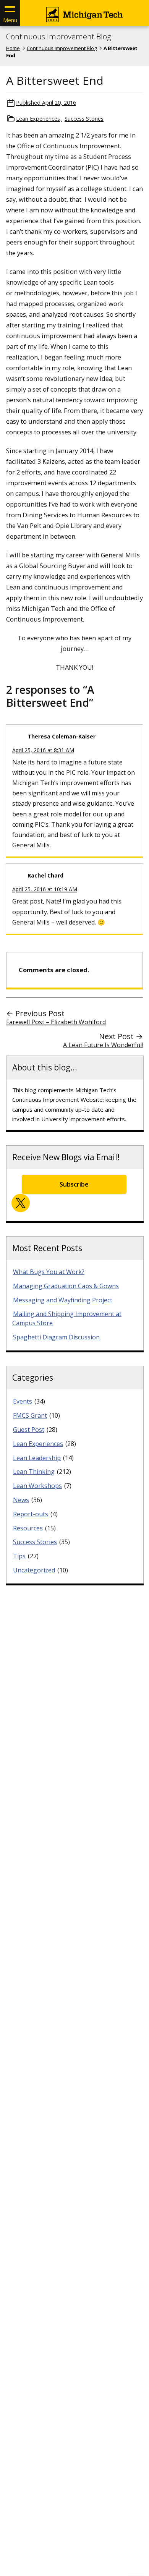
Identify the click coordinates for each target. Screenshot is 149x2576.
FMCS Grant (30, 1415)
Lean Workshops (37, 1486)
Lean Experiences (38, 119)
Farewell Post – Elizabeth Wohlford (56, 1022)
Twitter (21, 1203)
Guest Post (29, 1430)
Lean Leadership (37, 1458)
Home (13, 48)
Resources (28, 1528)
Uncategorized (34, 1570)
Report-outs (31, 1514)
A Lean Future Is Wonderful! (103, 1045)
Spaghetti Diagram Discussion (56, 1337)
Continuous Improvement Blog (58, 37)
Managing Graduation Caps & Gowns (66, 1286)
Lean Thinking (34, 1472)
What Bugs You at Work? (49, 1272)
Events (23, 1401)
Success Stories (84, 119)
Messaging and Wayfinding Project (63, 1300)
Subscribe (74, 1184)
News (21, 1500)
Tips (19, 1556)
